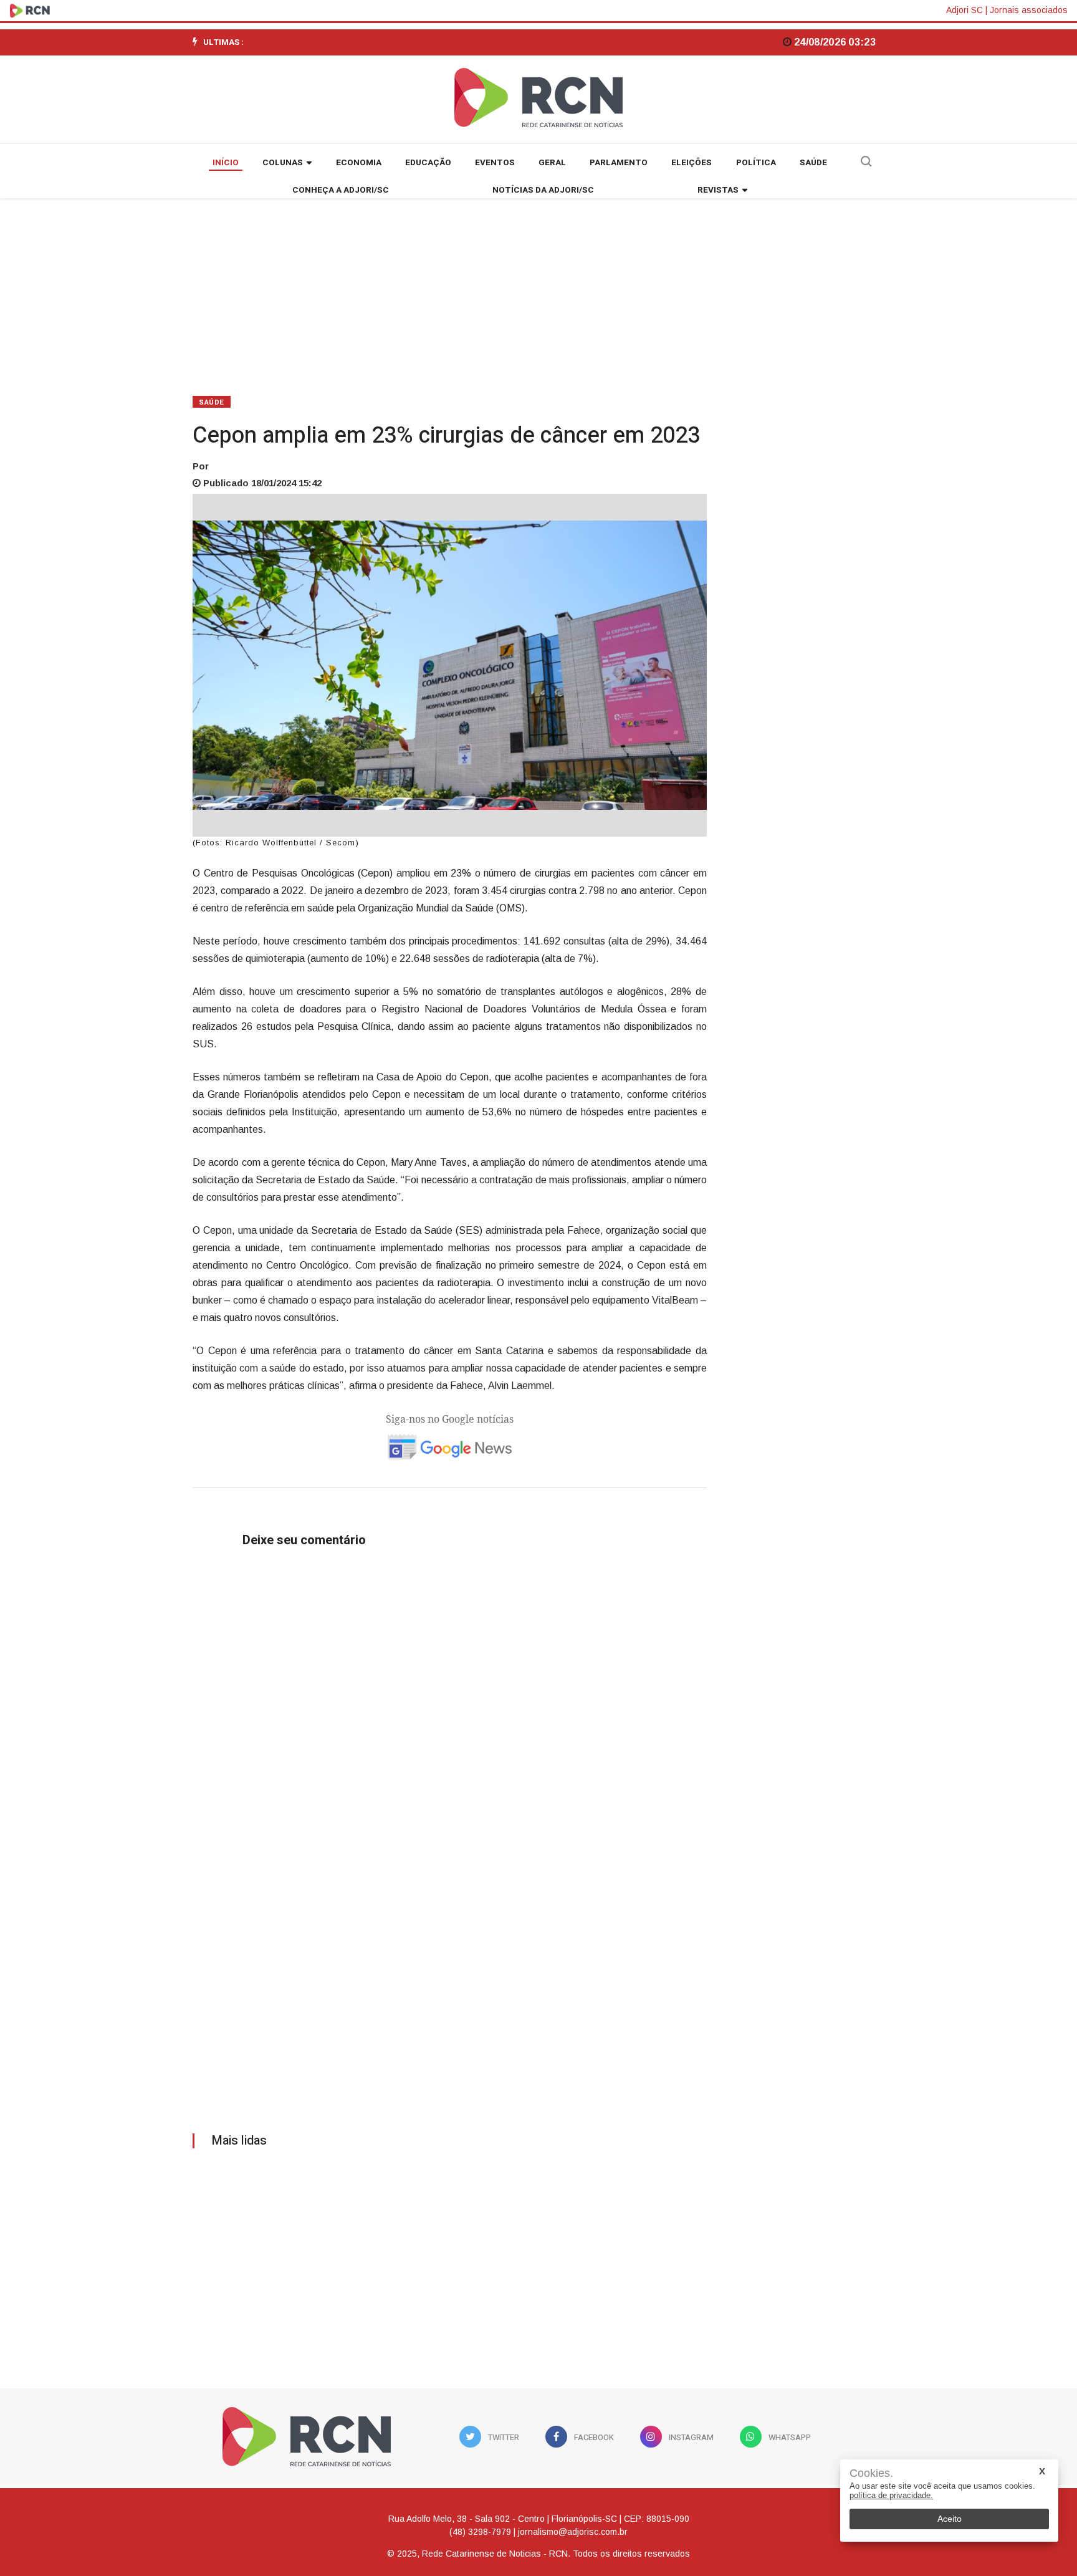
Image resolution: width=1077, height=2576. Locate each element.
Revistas (718, 190)
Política (756, 163)
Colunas (283, 163)
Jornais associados (1029, 10)
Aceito (950, 2519)
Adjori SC (965, 10)
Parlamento (619, 163)
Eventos (495, 163)
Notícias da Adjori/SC (543, 190)
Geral (552, 163)
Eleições (692, 163)
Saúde (813, 163)
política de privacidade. (891, 2495)
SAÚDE (212, 402)
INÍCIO (226, 163)
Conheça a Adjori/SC (341, 190)
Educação (428, 163)
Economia (359, 163)
